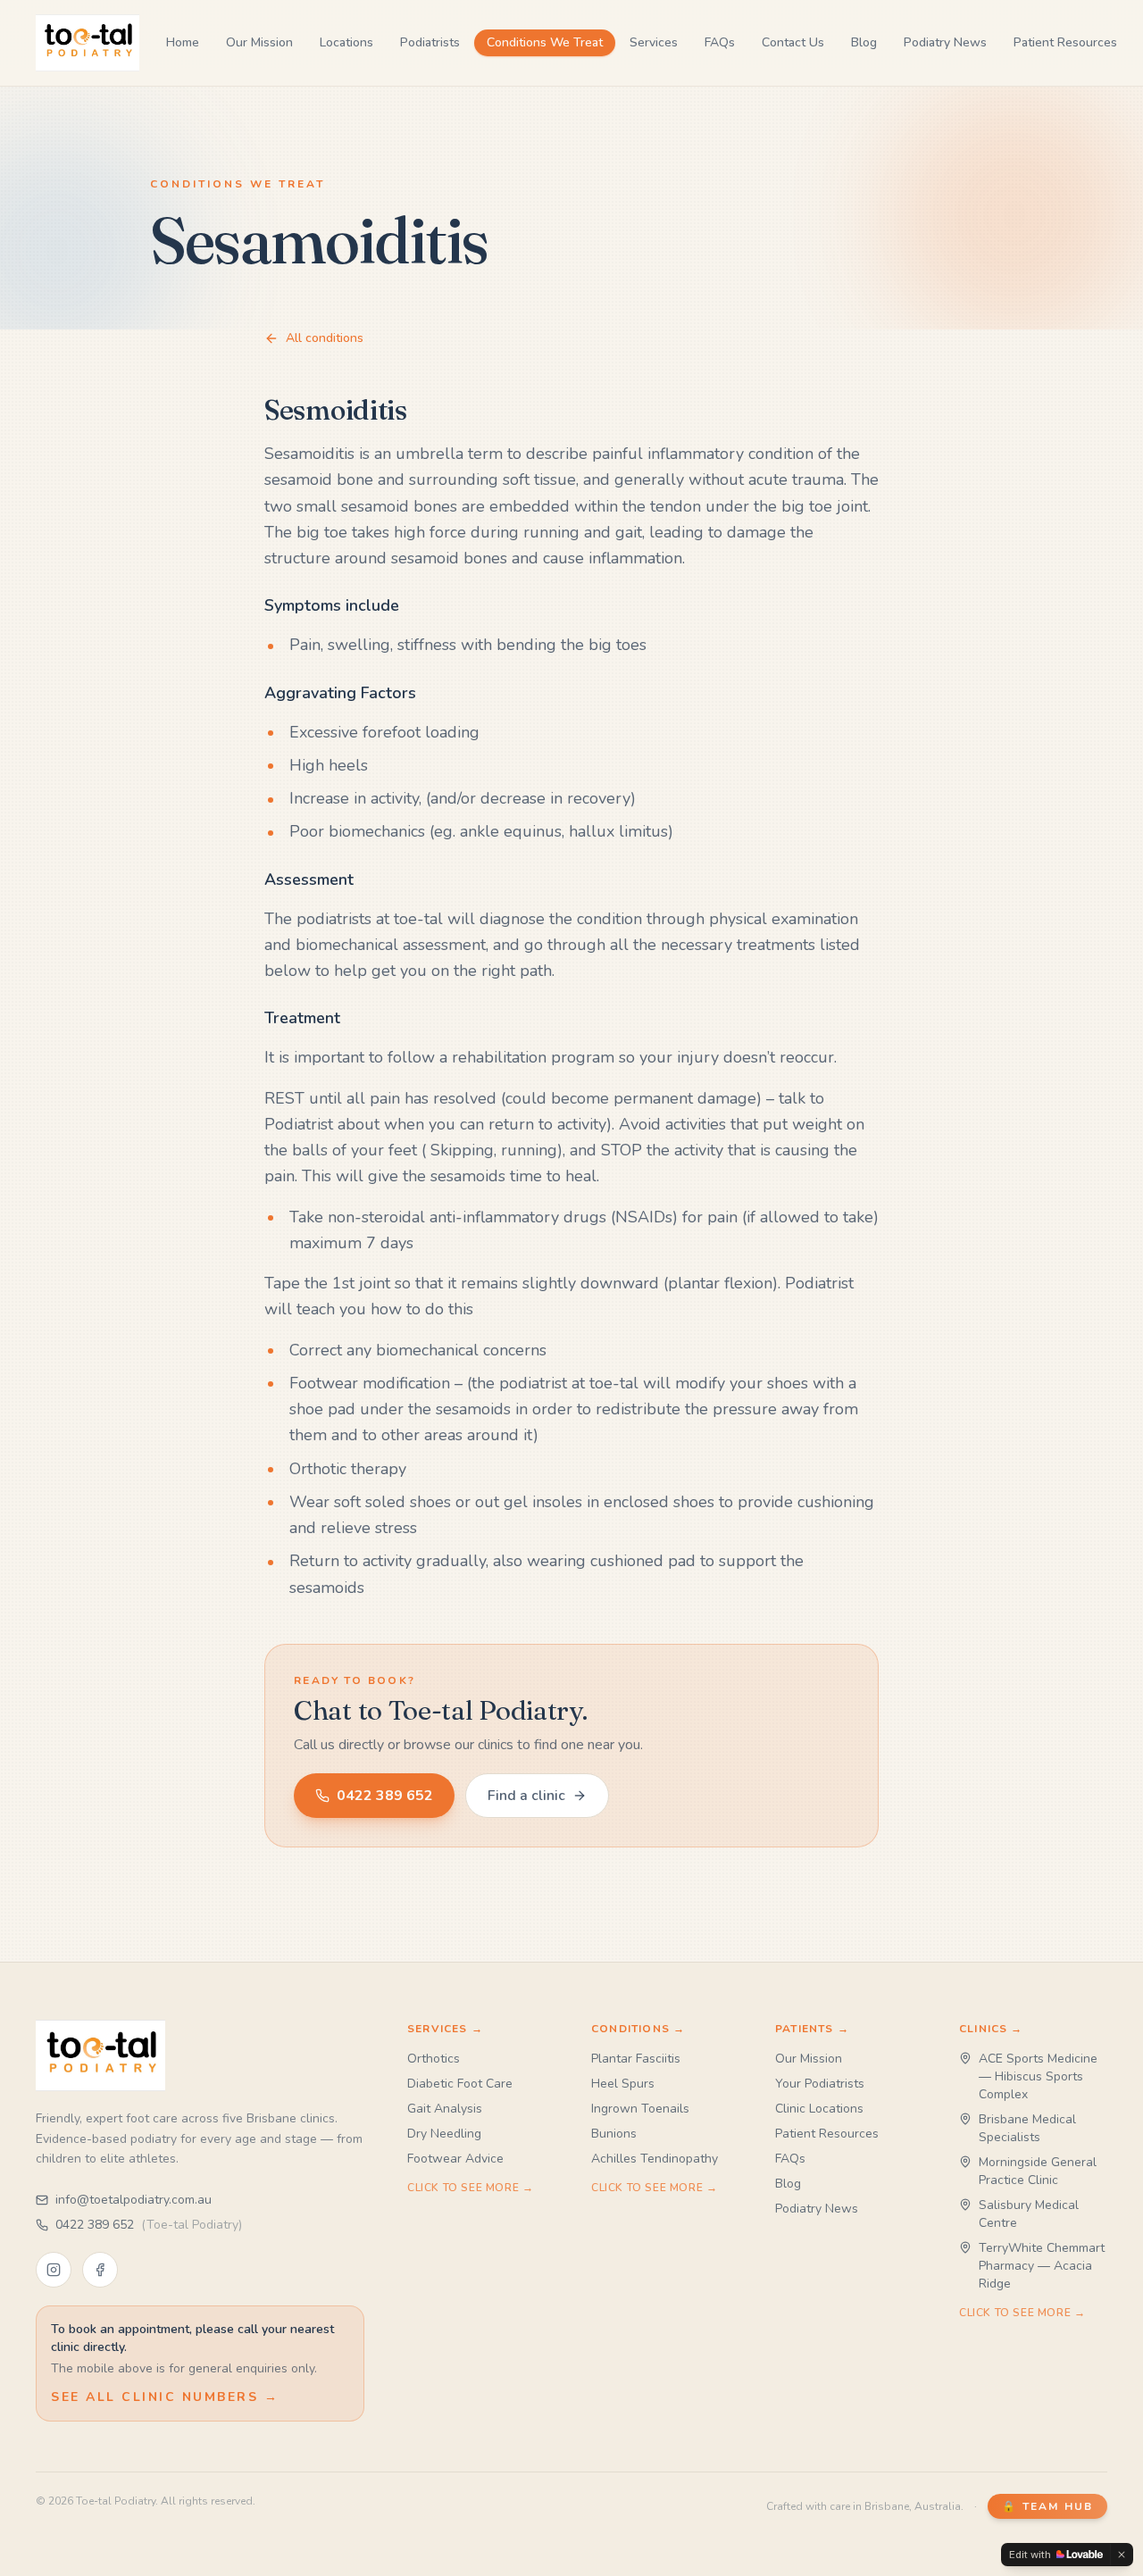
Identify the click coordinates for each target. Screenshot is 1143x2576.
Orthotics (434, 2059)
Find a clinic (526, 1796)
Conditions (638, 2029)
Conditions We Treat (545, 42)
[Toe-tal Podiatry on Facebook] (100, 2270)
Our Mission (259, 42)
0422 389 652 (385, 1796)
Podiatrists (430, 42)
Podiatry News (945, 42)
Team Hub (1047, 2506)
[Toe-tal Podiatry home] (88, 43)
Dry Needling (444, 2134)
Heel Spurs (623, 2084)
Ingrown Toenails (640, 2109)
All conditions (325, 338)
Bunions (614, 2134)
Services (654, 42)
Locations (346, 42)
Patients (812, 2029)
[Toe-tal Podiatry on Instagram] (54, 2270)
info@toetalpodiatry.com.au (133, 2200)
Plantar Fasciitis (636, 2059)
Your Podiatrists (820, 2084)
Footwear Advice (455, 2159)
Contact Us (793, 42)
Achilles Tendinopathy (655, 2159)
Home (183, 42)
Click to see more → (470, 2188)
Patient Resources (1065, 42)
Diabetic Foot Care (460, 2084)
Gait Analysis (445, 2109)
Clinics (991, 2029)
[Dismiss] (1122, 2555)
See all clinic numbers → (165, 2397)
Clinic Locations (819, 2109)
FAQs (720, 42)
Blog (864, 42)
